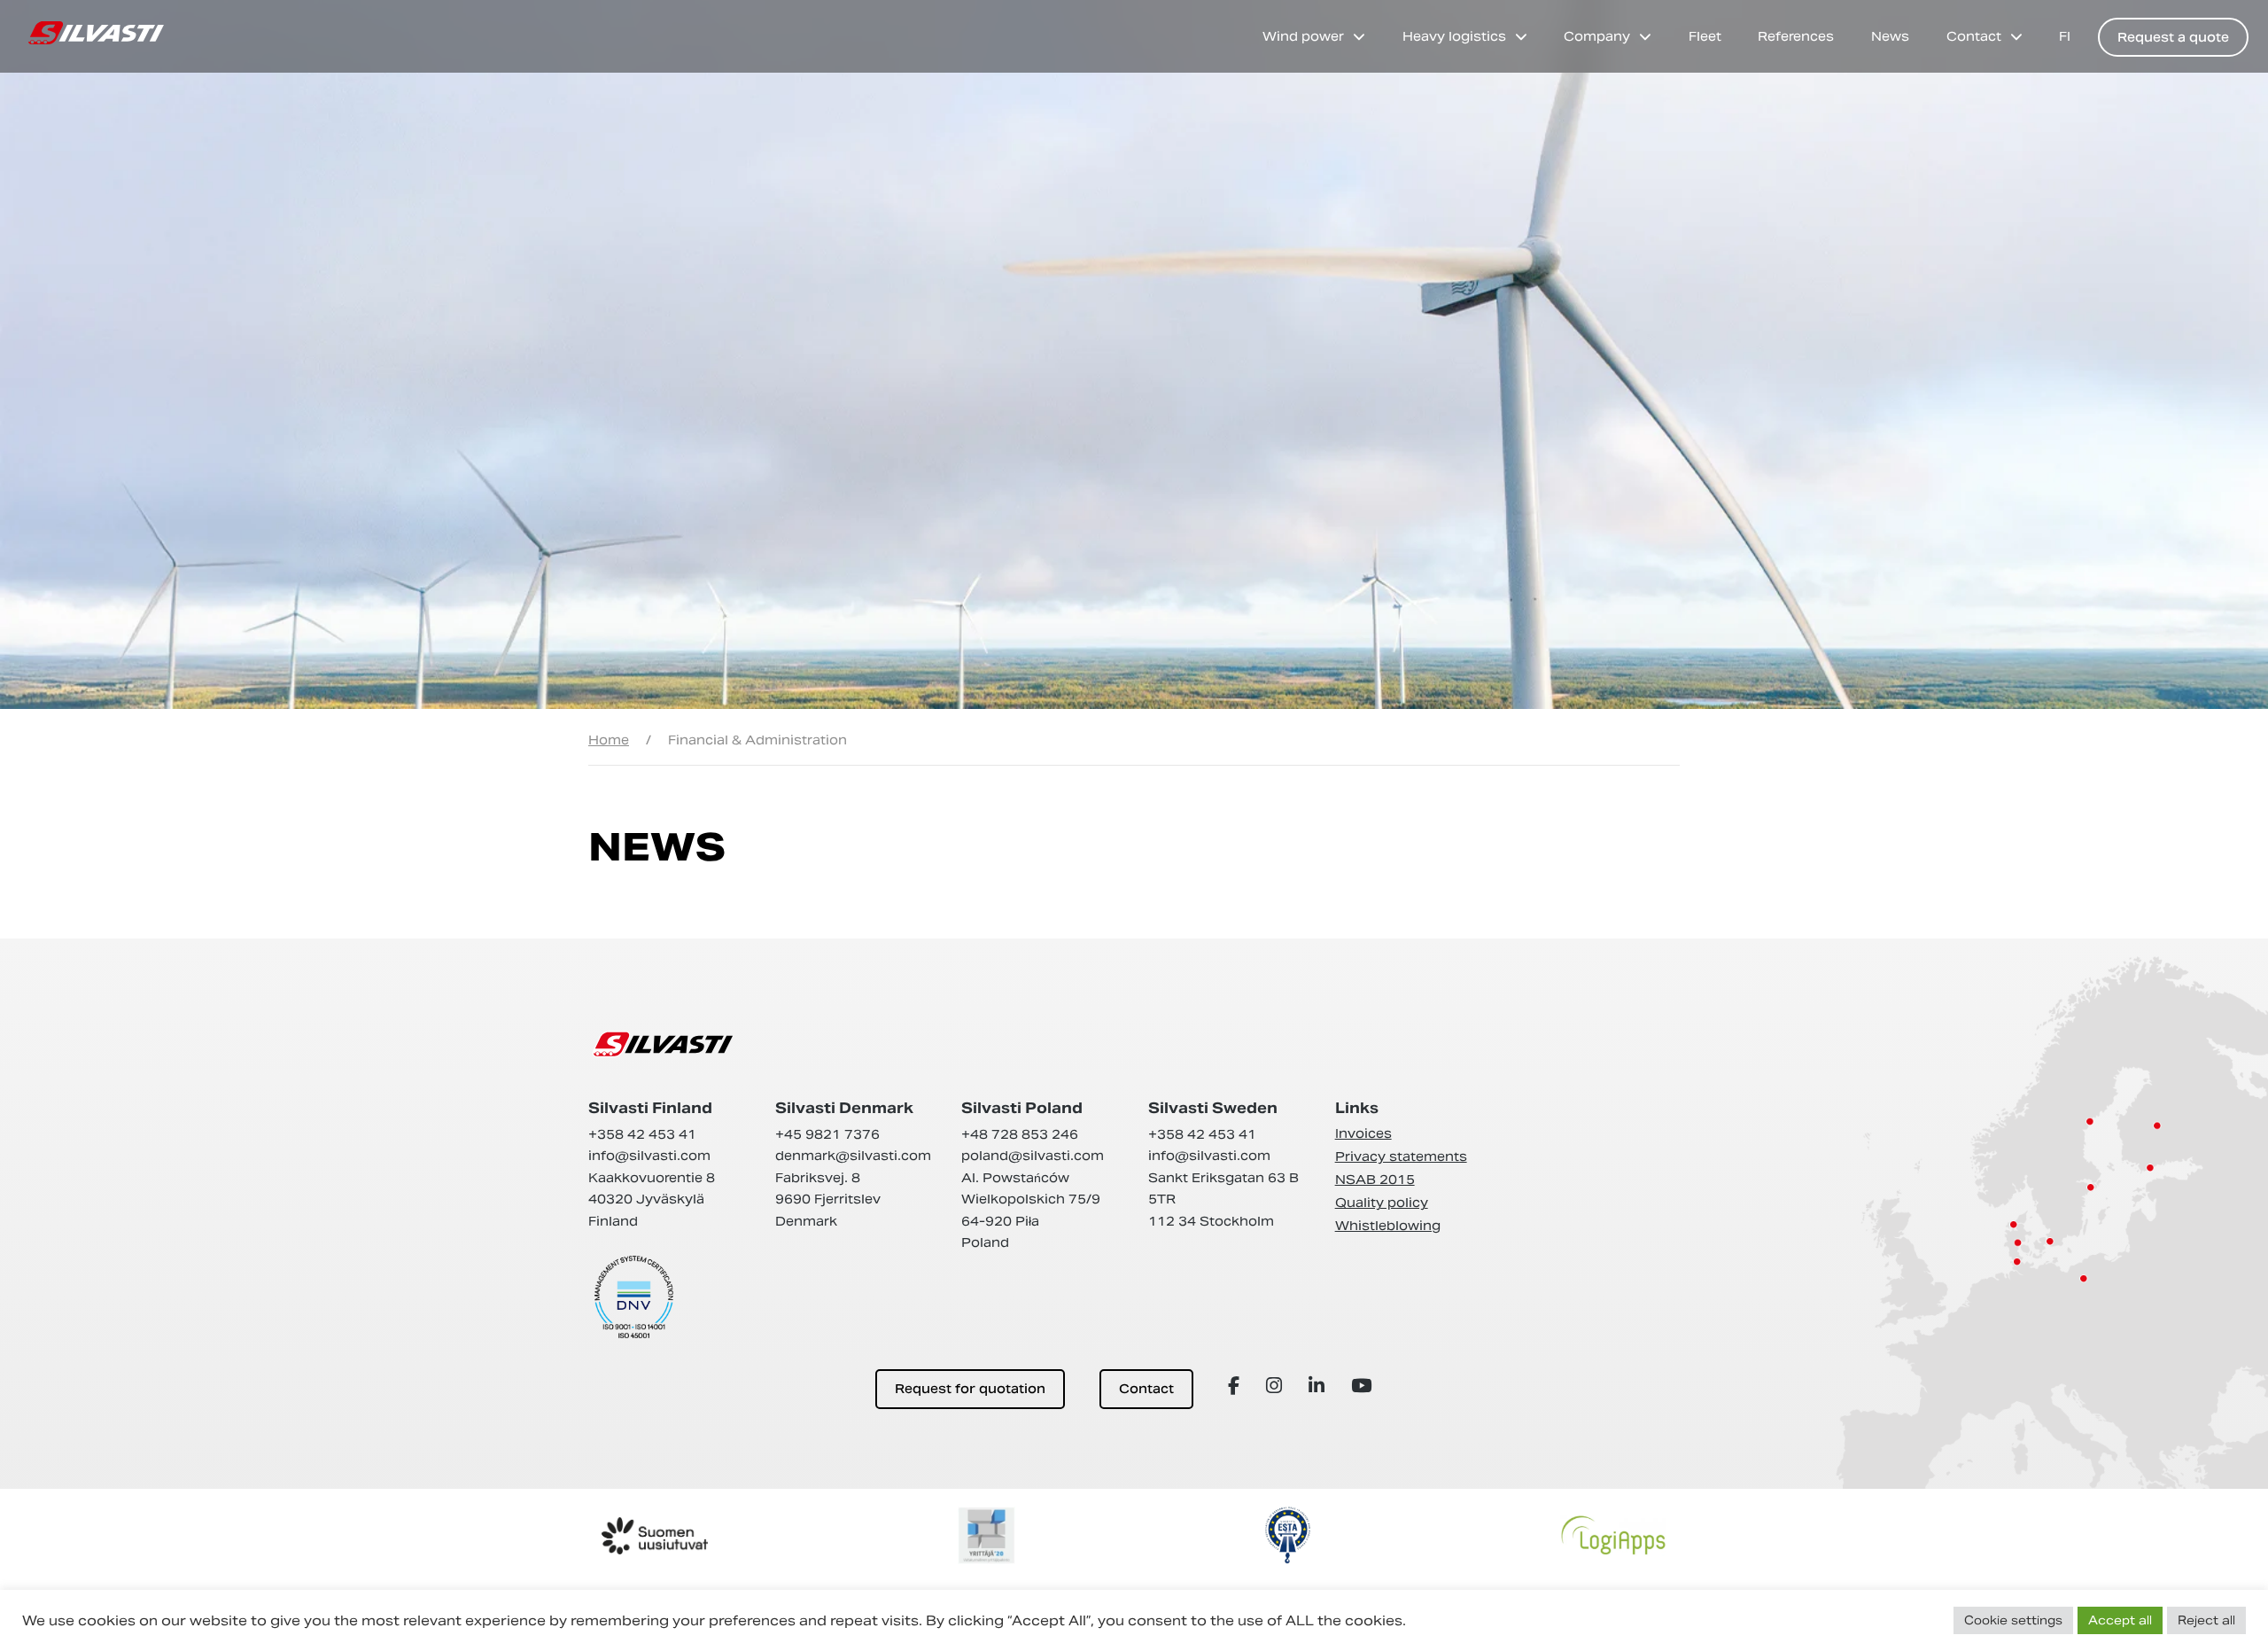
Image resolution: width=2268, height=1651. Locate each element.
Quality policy (1382, 1203)
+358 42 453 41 (642, 1134)
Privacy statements (1401, 1156)
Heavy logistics (1454, 36)
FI (2065, 36)
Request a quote (2173, 37)
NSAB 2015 (1375, 1180)
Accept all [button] (2120, 1620)
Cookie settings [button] (2013, 1620)
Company (1597, 36)
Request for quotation (970, 1389)
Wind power (1303, 36)
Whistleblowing (1388, 1226)
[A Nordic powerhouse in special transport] (96, 33)
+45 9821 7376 (827, 1134)
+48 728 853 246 (1020, 1134)
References (1796, 36)
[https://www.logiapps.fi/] (1613, 1535)
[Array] (1236, 1386)
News (1890, 36)
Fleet (1705, 36)
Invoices (1363, 1133)
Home (609, 740)
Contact (1974, 36)
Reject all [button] (2206, 1620)
